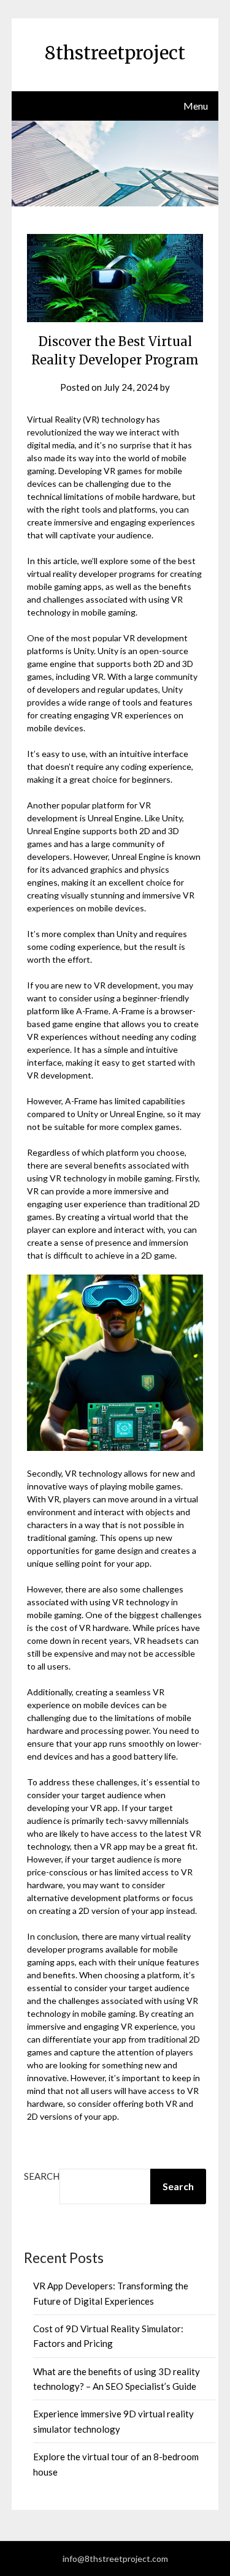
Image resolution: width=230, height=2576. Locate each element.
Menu (196, 106)
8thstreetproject (115, 53)
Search (42, 2176)
